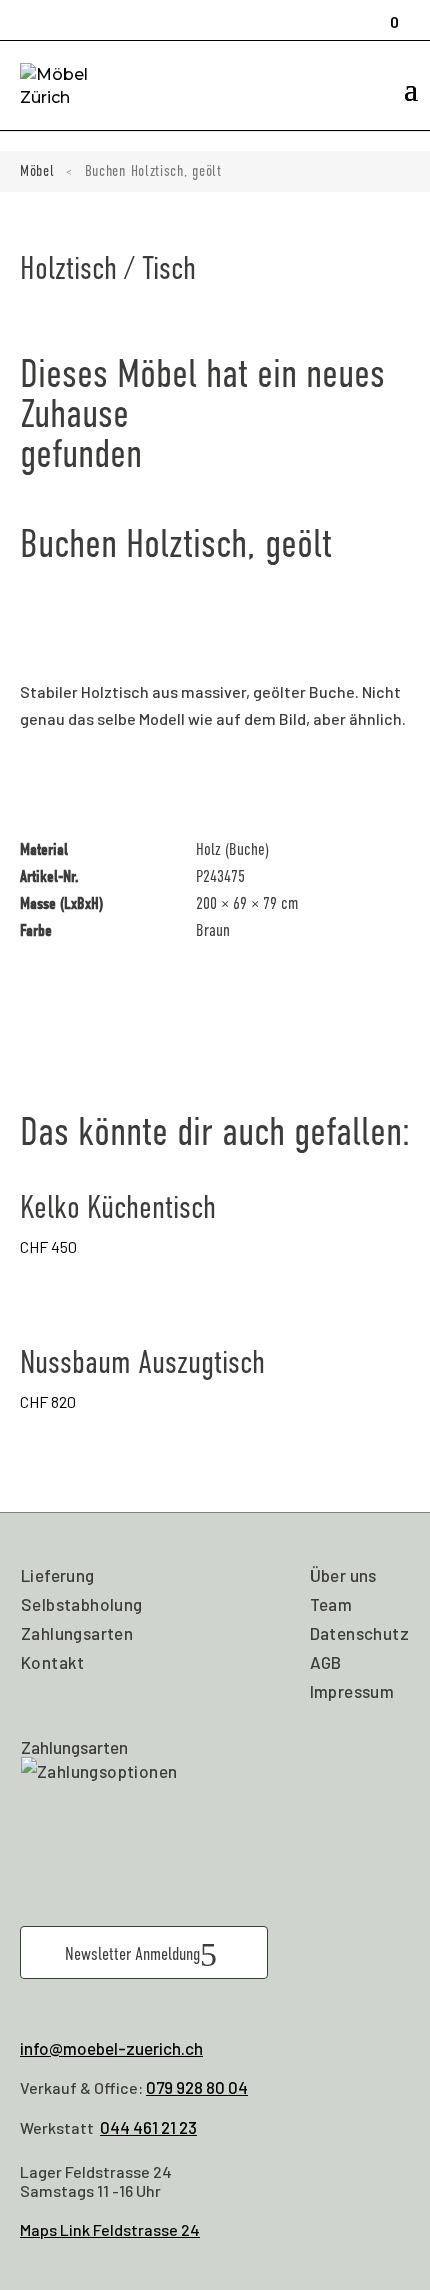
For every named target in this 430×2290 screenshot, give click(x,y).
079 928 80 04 (197, 2087)
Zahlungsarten (77, 1633)
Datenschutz (359, 1633)
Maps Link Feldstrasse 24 (110, 2229)
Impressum (352, 1691)
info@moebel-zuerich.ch (111, 2048)
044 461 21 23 (148, 2127)
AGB (326, 1662)
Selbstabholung (82, 1604)
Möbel (37, 171)
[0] (388, 13)
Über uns (343, 1575)
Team (331, 1604)
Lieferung (58, 1575)
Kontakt (53, 1662)
